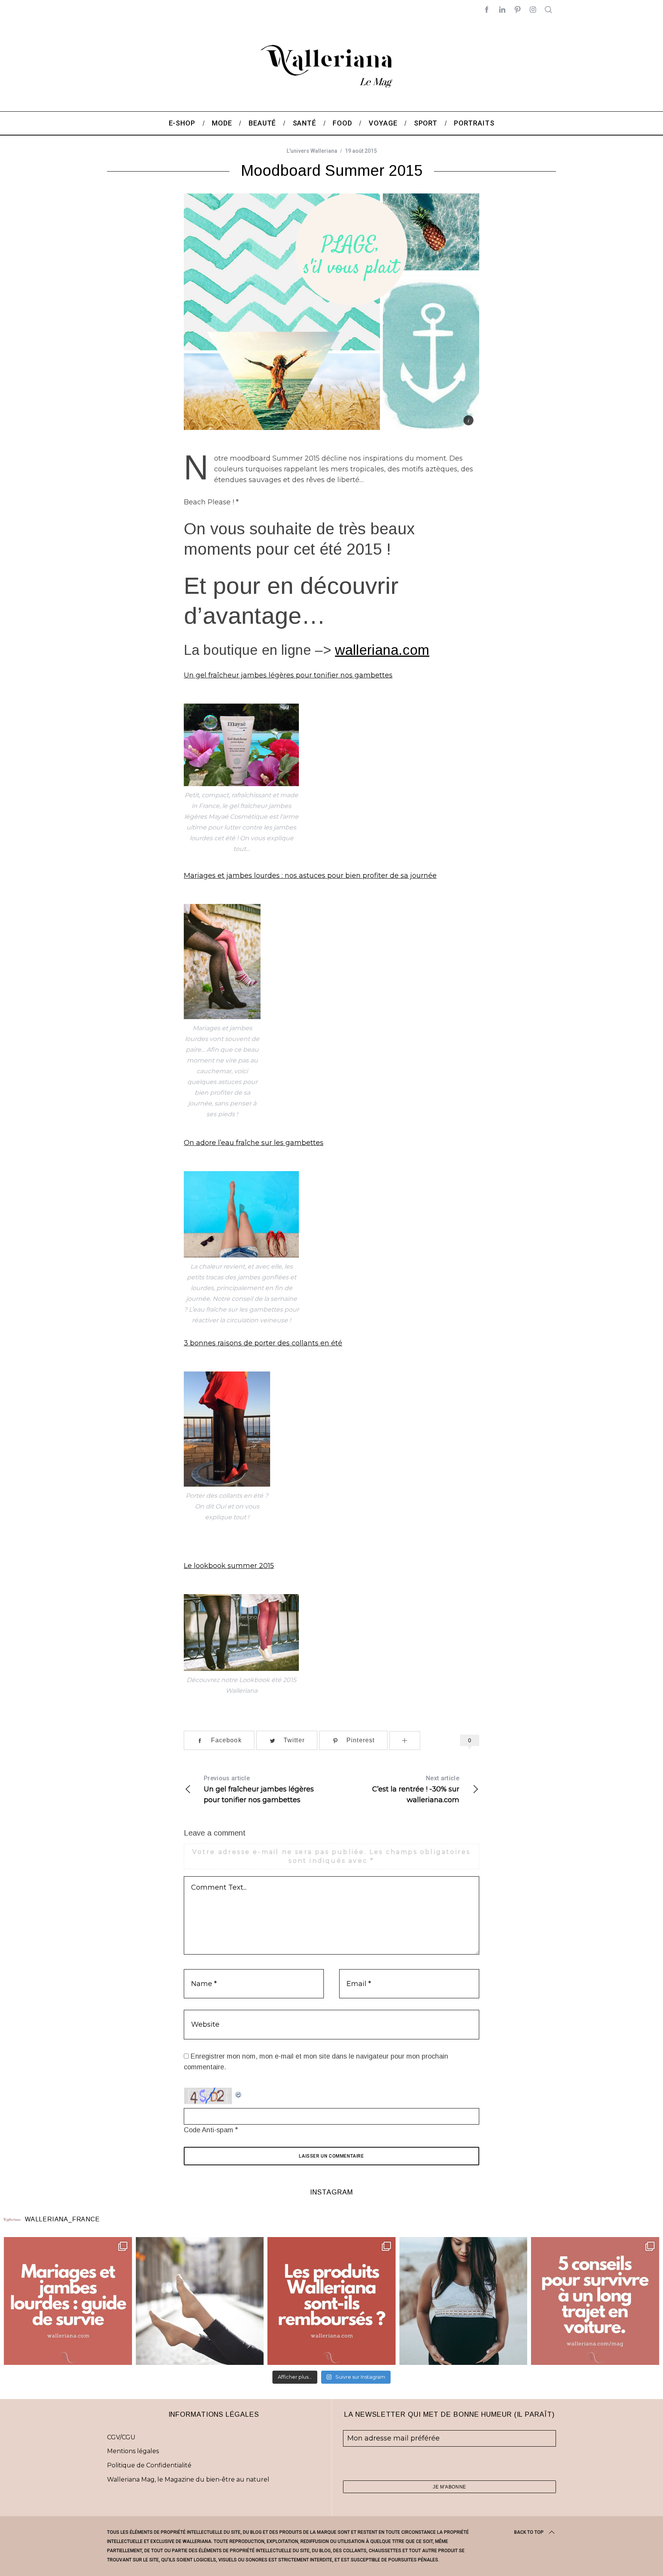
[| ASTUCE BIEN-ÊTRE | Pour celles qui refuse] (68, 2301)
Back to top (529, 2532)
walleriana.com (382, 650)
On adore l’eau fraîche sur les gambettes (254, 1143)
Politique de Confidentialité (149, 2465)
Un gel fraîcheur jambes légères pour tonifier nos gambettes (288, 675)
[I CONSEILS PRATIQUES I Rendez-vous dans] (595, 2301)
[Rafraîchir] (239, 2093)
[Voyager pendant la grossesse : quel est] (463, 2301)
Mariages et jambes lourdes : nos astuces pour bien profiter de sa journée (310, 876)
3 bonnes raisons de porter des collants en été (263, 1343)
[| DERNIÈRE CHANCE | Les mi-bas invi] (200, 2301)
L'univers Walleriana (312, 151)
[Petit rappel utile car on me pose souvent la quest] (331, 2301)
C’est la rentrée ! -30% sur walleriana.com (416, 1789)
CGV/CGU (121, 2437)
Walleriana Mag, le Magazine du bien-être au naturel (188, 2479)
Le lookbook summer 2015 (229, 1566)
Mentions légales (133, 2451)
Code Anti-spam (209, 2130)
